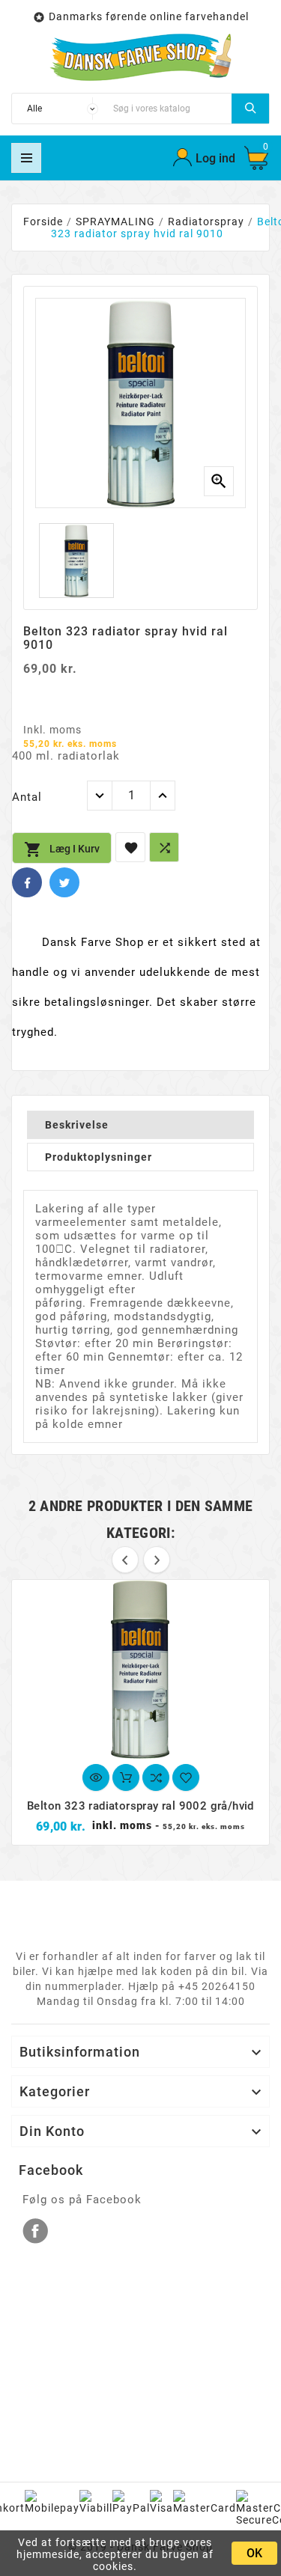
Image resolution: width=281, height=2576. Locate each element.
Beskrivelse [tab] (77, 1125)
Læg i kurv (62, 849)
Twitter (64, 882)
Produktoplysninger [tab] (99, 1157)
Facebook (27, 882)
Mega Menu (26, 158)
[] (250, 109)
